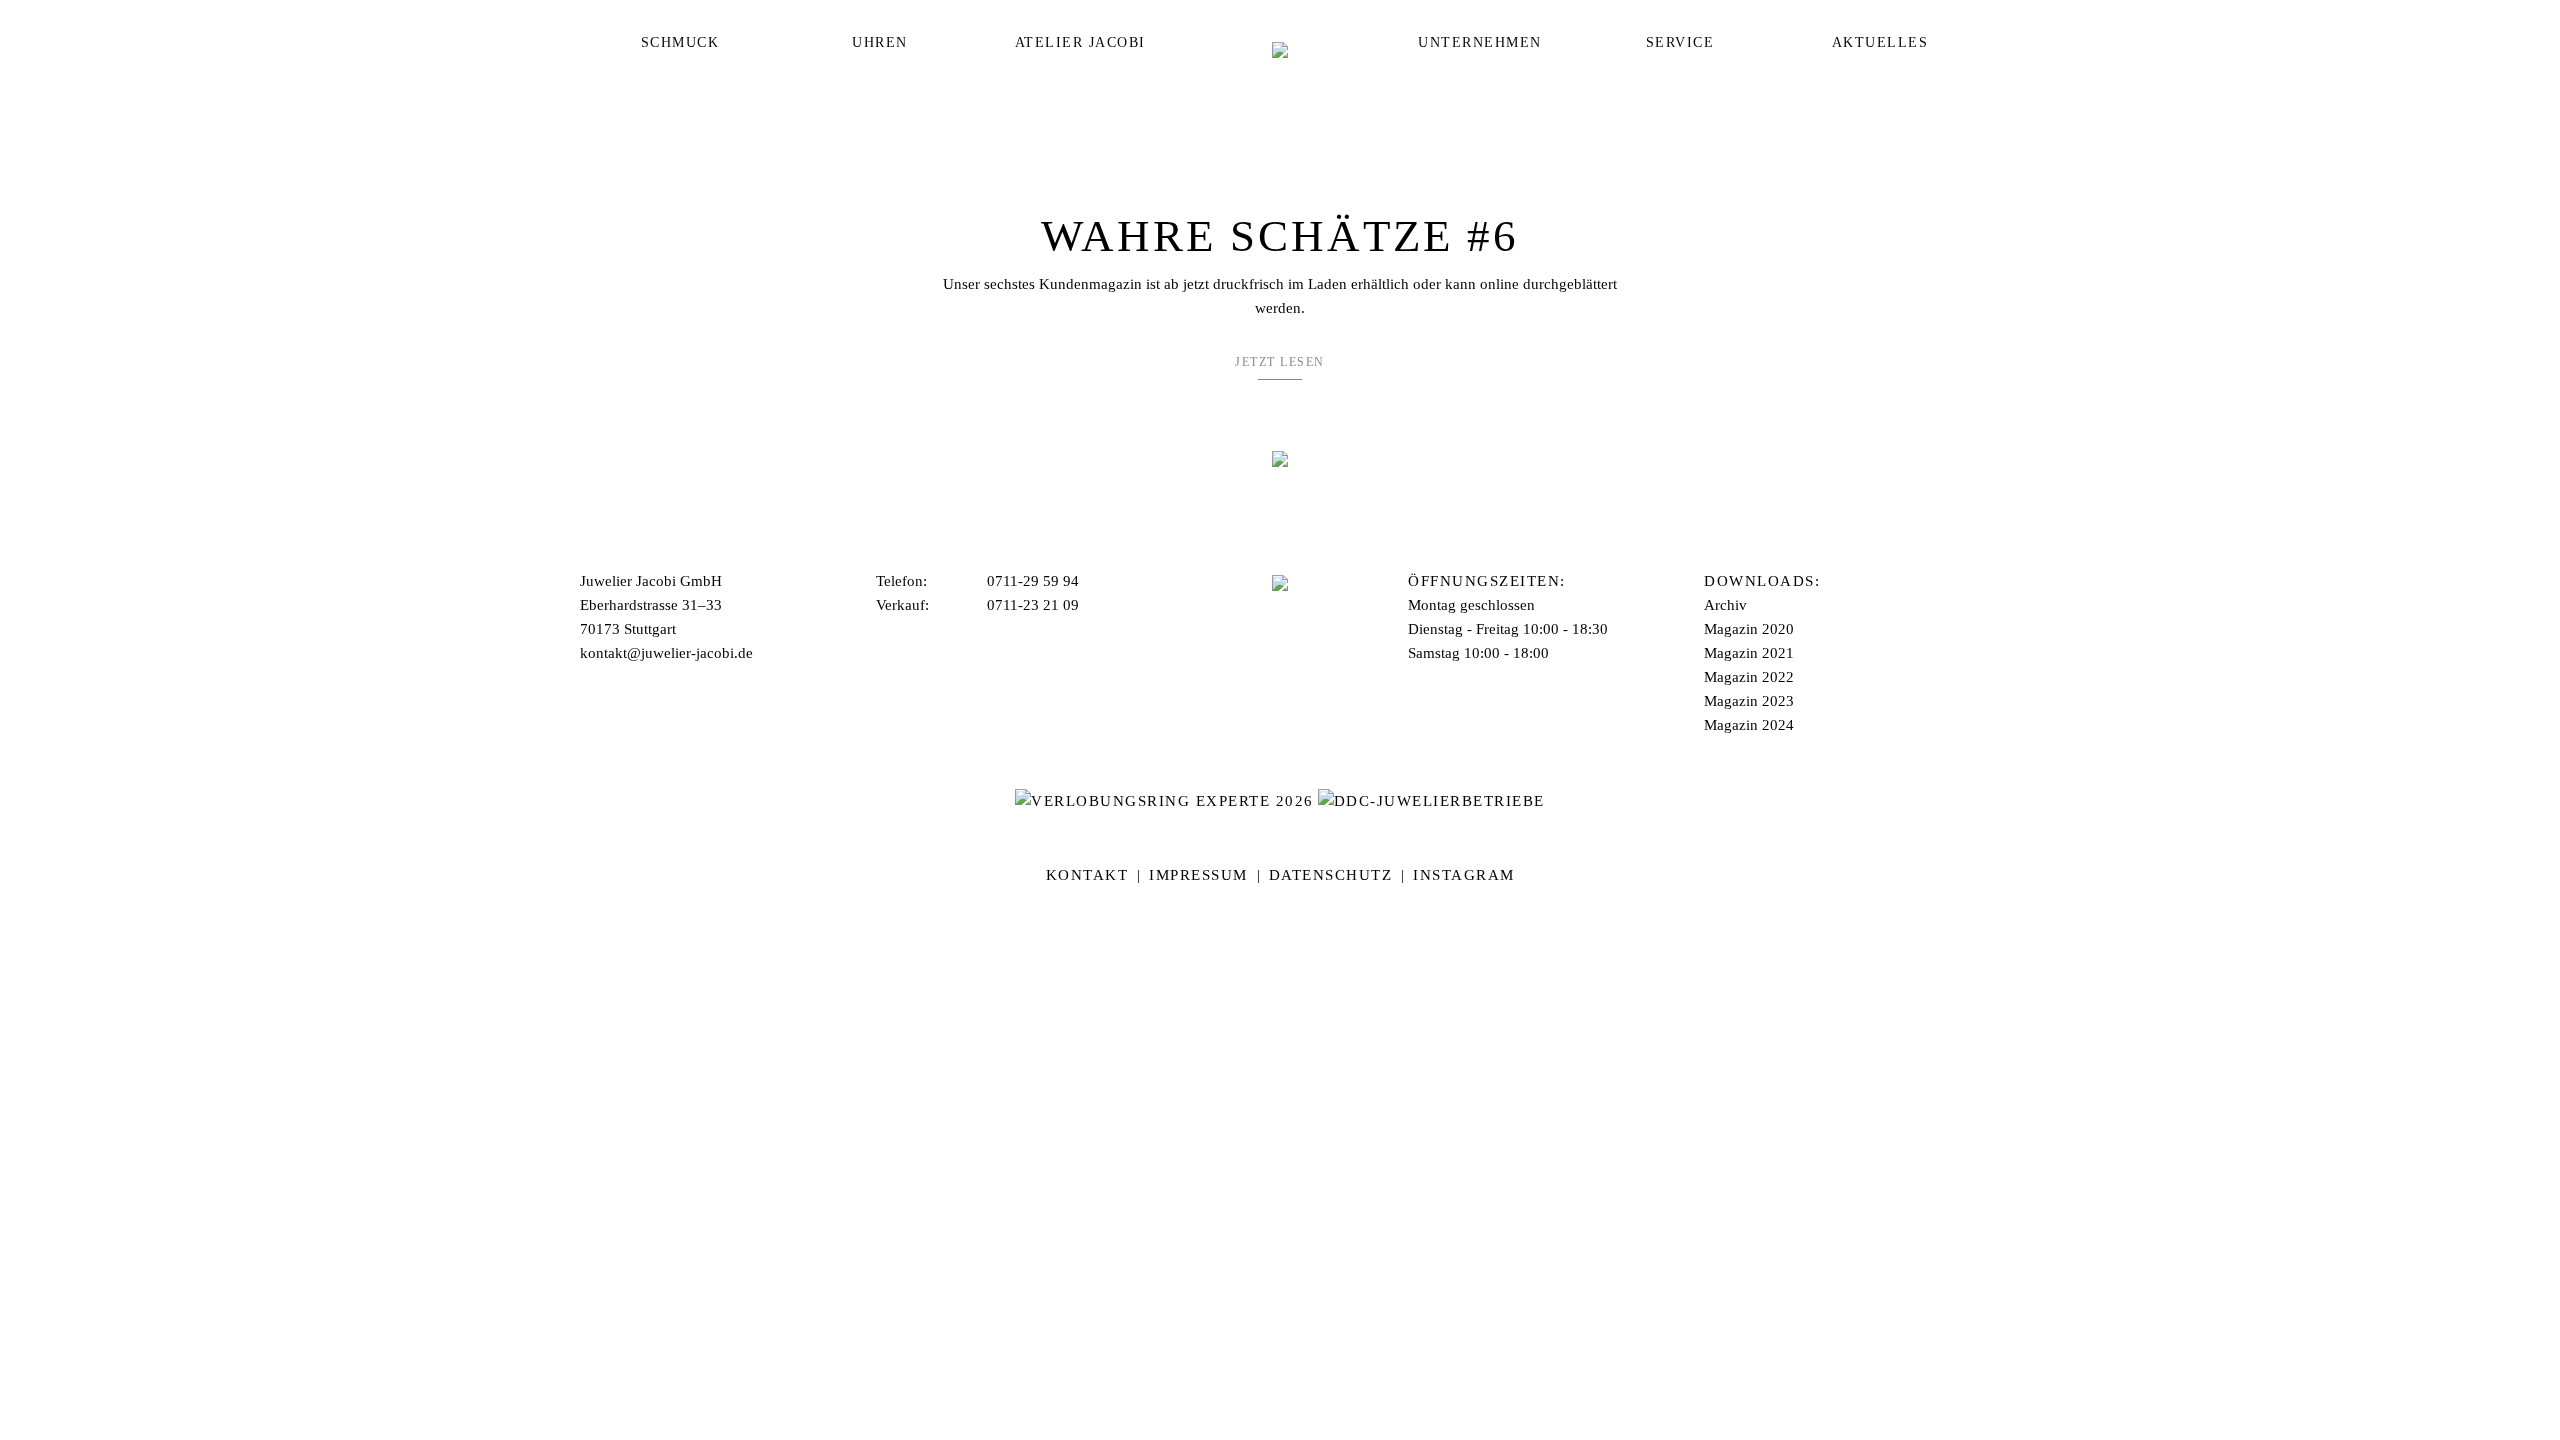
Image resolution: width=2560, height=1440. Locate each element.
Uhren (880, 42)
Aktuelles (1880, 42)
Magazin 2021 (1749, 653)
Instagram (1464, 875)
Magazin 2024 (1749, 725)
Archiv (1725, 605)
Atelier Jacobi (1080, 42)
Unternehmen (1480, 42)
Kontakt (1087, 875)
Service (1680, 42)
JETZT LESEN (1280, 362)
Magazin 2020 (1749, 629)
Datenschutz (1331, 875)
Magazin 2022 (1749, 677)
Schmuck (680, 42)
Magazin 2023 (1749, 701)
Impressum (1198, 875)
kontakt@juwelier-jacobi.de (666, 653)
